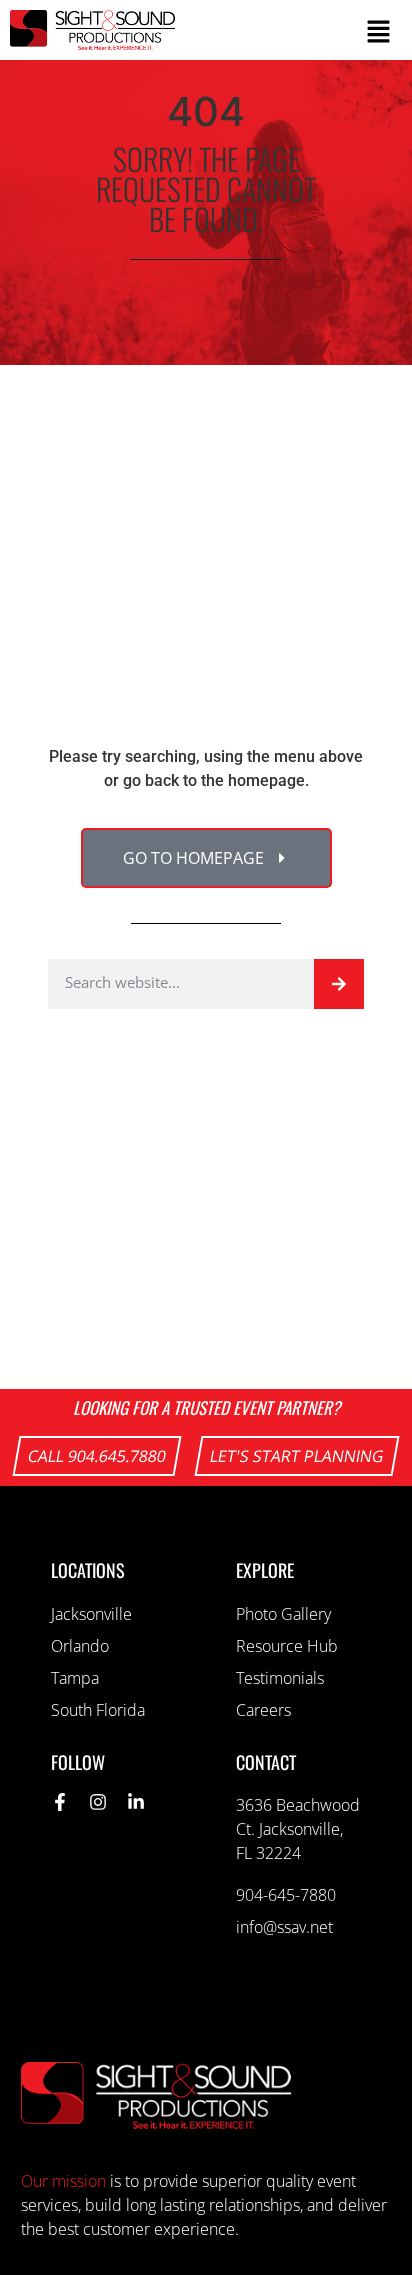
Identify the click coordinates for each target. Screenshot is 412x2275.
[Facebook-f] (60, 1802)
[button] (293, 30)
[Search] (339, 984)
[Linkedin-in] (136, 1802)
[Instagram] (98, 1802)
